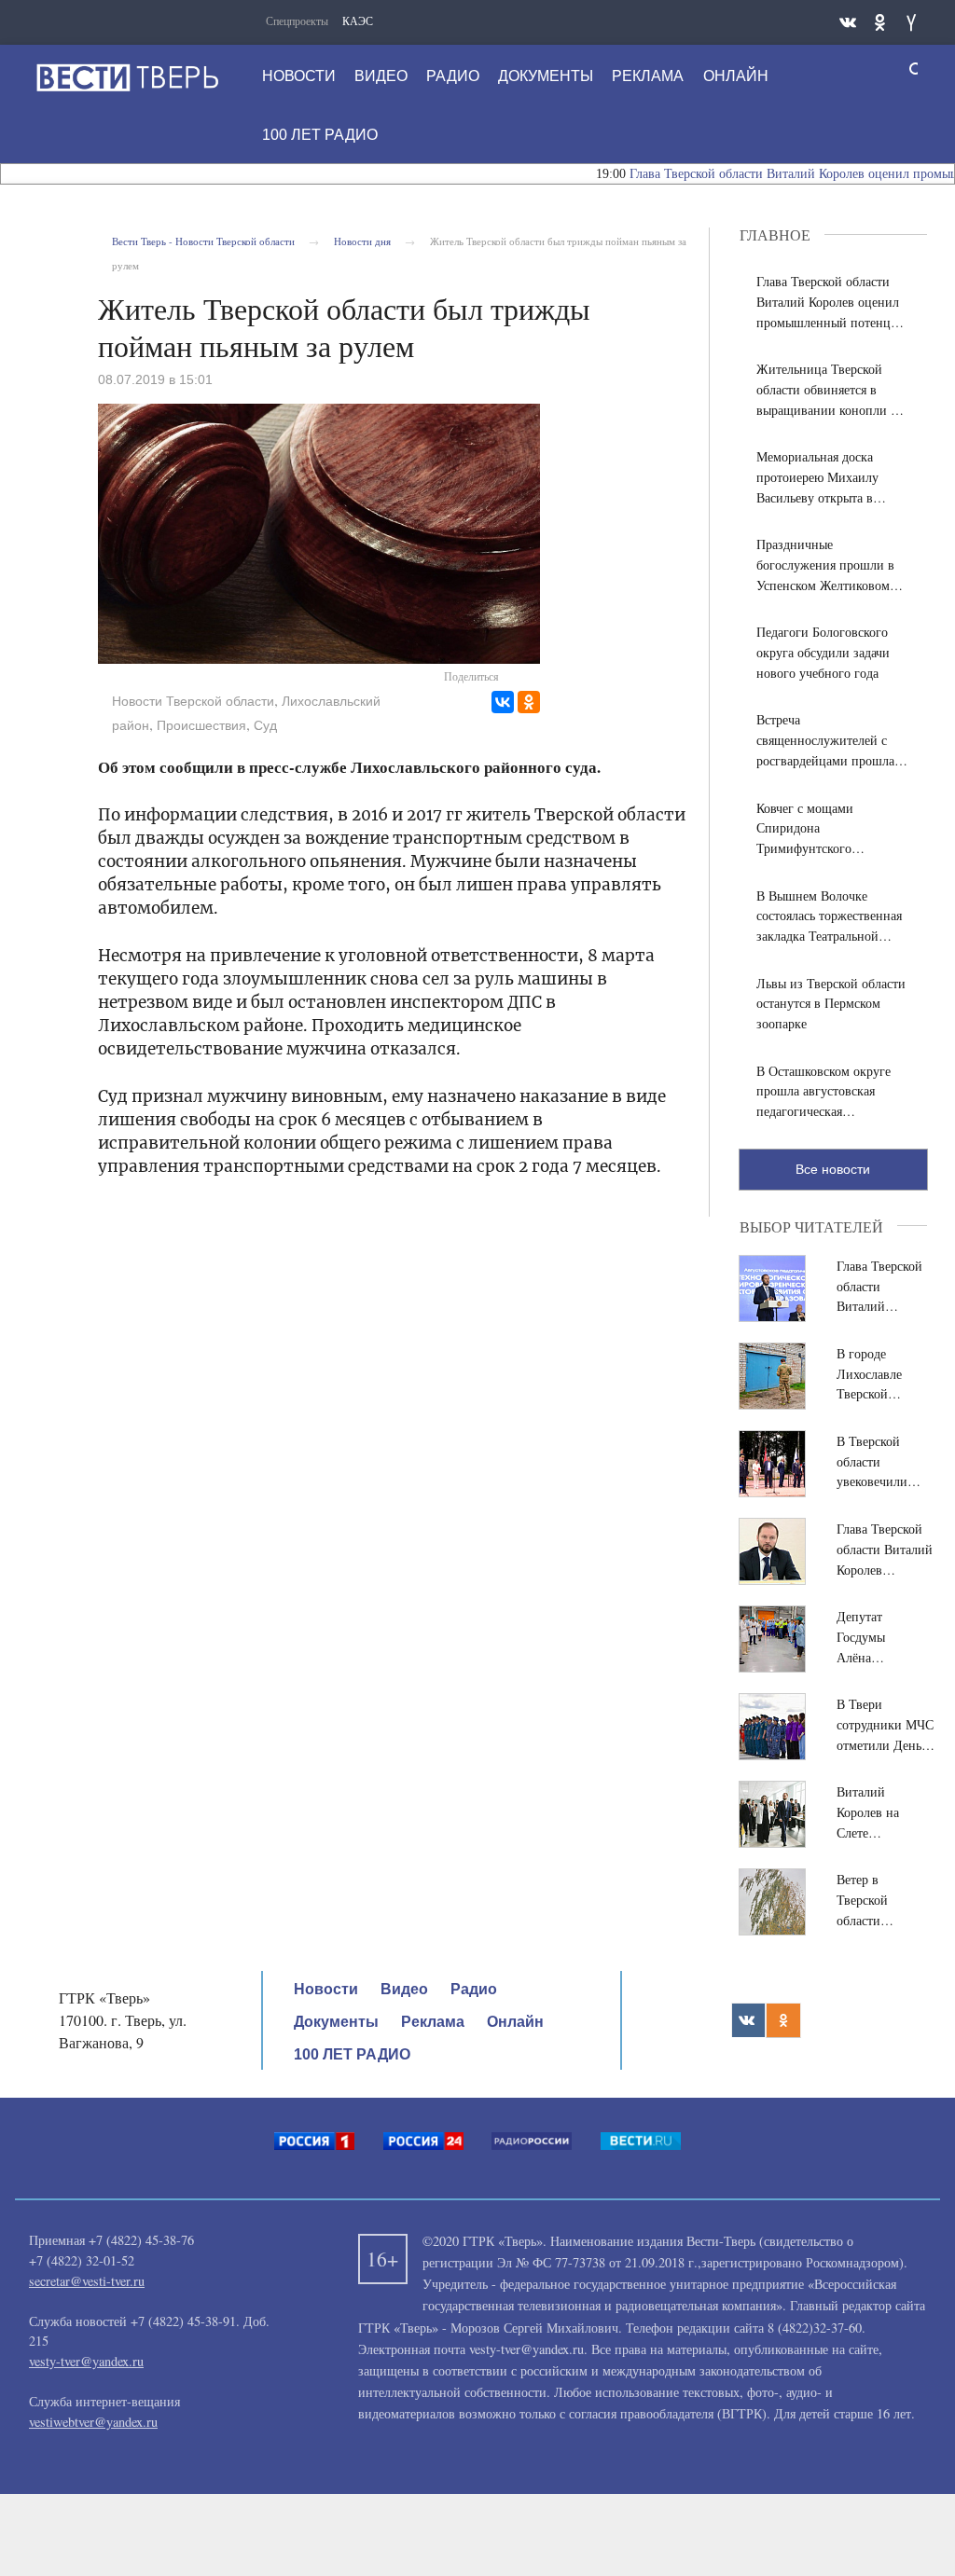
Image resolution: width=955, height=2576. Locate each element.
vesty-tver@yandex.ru (86, 2361)
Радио (453, 76)
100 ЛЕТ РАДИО (320, 135)
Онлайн (736, 76)
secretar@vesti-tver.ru (87, 2281)
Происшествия (201, 725)
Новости (299, 76)
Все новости (833, 1169)
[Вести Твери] (127, 77)
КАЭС (358, 21)
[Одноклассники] (529, 702)
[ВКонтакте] (503, 702)
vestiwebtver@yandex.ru (93, 2422)
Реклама (648, 76)
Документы (546, 76)
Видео (381, 76)
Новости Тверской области (193, 701)
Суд (265, 725)
